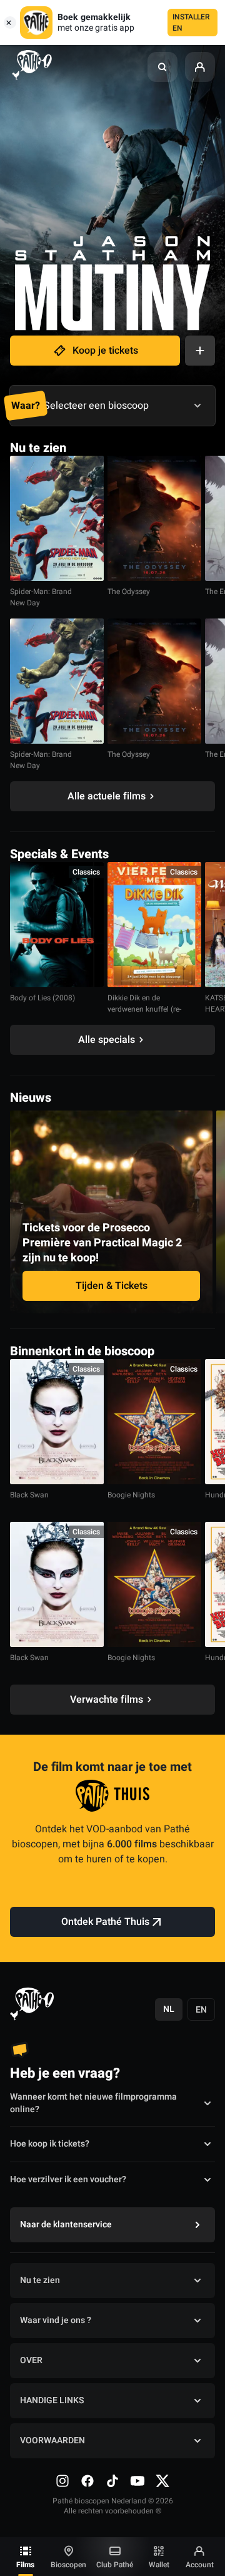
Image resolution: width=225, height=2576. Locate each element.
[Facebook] (87, 2481)
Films (25, 2565)
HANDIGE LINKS (52, 2400)
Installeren (191, 23)
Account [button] (200, 2565)
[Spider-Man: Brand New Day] (57, 518)
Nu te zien (40, 2280)
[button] (162, 67)
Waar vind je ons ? (56, 2320)
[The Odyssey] (154, 518)
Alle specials (107, 1040)
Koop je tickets (105, 351)
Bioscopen (68, 2565)
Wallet (159, 2565)
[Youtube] (137, 2481)
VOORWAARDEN (52, 2440)
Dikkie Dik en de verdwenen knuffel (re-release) (144, 1009)
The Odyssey (129, 592)
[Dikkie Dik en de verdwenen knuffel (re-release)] (154, 925)
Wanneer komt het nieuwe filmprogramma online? (93, 2103)
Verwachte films (107, 1700)
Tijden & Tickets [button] (112, 1286)
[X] (162, 2481)
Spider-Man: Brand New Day (41, 597)
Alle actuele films (107, 796)
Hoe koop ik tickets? (50, 2144)
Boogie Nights (131, 1495)
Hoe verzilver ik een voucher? (68, 2179)
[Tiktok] (112, 2481)
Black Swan (29, 1495)
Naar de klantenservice (66, 2224)
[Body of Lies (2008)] (57, 925)
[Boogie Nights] (154, 1422)
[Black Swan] (57, 1422)
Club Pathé (115, 2565)
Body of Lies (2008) (42, 998)
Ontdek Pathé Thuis (105, 1922)
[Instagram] (62, 2481)
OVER (31, 2360)
